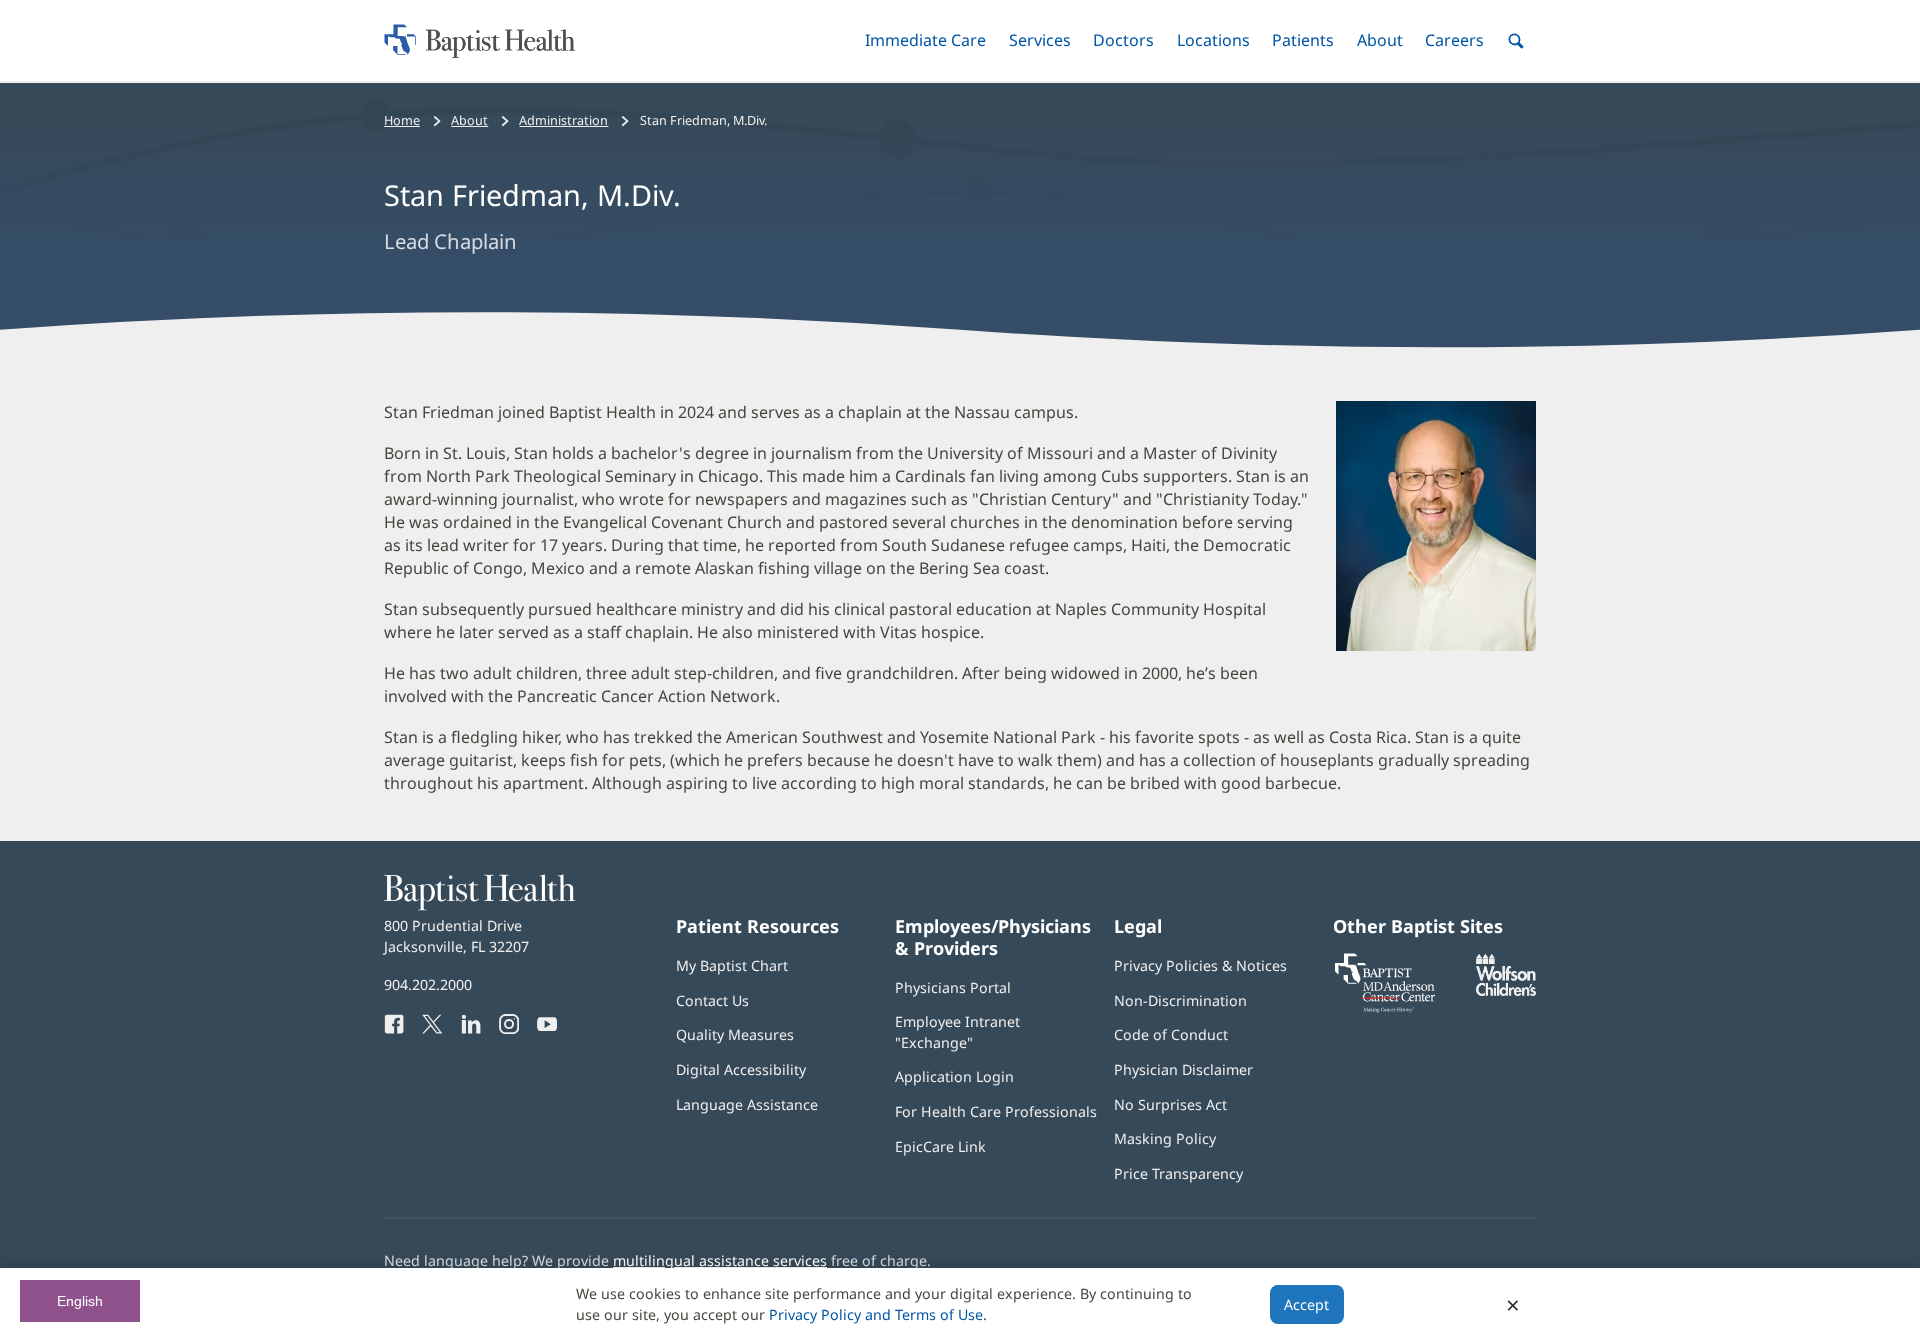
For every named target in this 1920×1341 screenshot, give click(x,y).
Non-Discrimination (1180, 1000)
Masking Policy (1165, 1138)
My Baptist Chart (732, 965)
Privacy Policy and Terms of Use (876, 1314)
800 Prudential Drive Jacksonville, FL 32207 (456, 935)
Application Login (954, 1076)
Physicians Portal (953, 987)
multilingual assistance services (720, 1260)
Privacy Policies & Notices (1200, 965)
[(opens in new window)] (1506, 990)
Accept (1306, 1304)
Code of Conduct (1171, 1034)
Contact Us (712, 1000)
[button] (925, 40)
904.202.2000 (428, 984)
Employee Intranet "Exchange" (957, 1031)
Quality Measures (735, 1034)
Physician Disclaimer (1183, 1069)
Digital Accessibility (741, 1069)
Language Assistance (747, 1104)
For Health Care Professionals (996, 1111)
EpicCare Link (940, 1146)
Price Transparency (1178, 1173)
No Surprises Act (1170, 1104)
